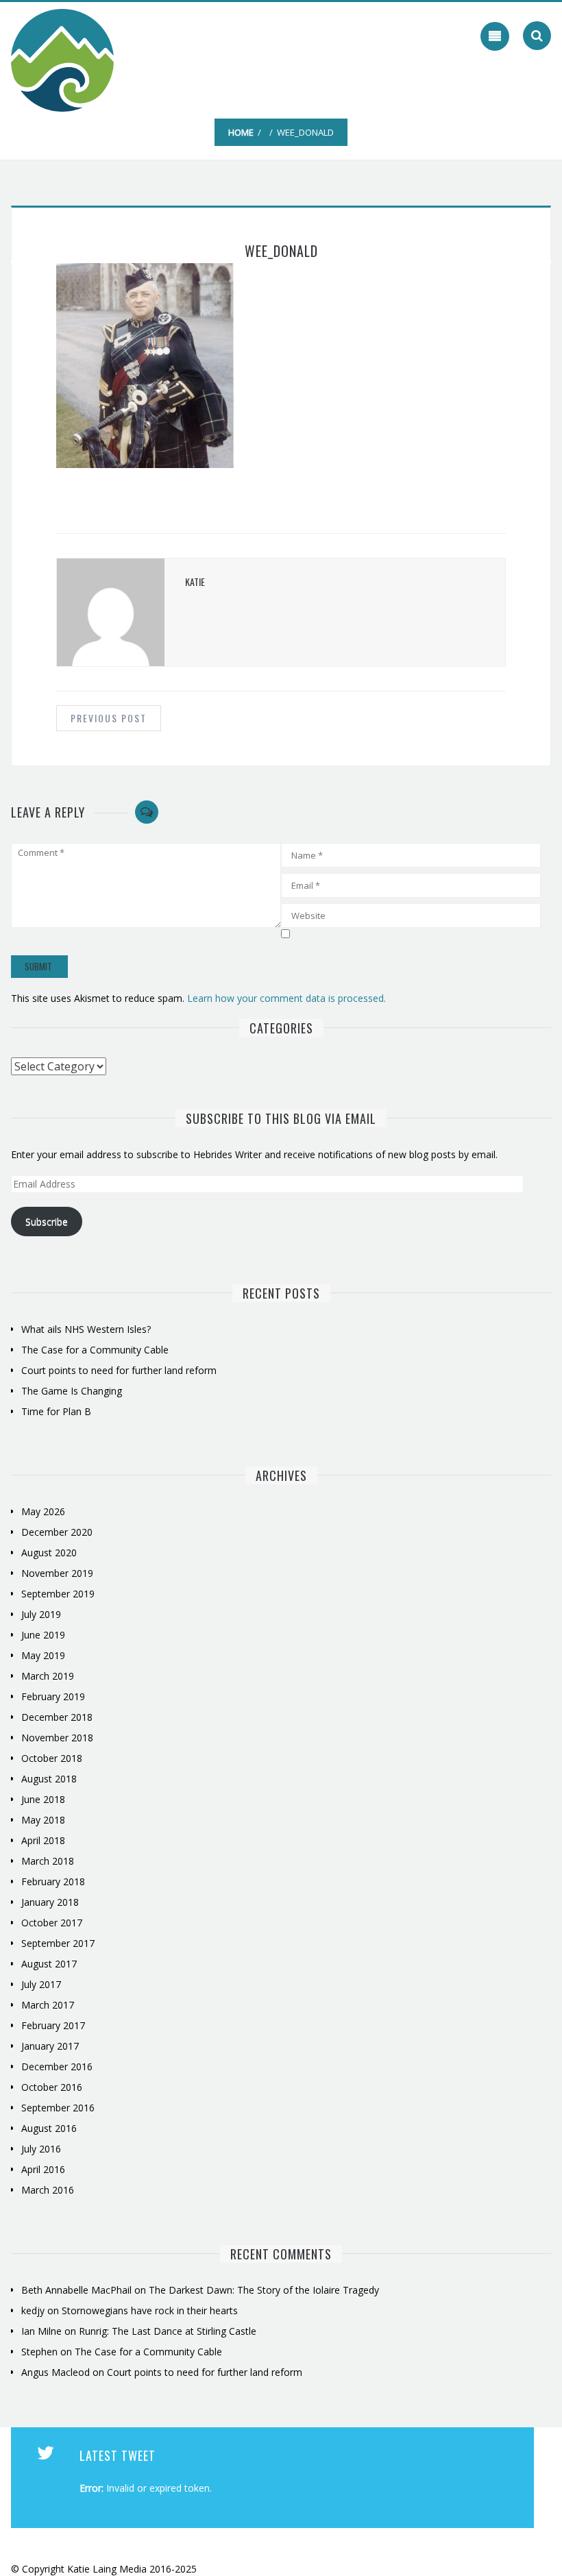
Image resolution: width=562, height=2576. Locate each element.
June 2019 (43, 1635)
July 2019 (41, 1614)
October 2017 (52, 1923)
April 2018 (43, 1840)
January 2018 (50, 1902)
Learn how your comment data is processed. (286, 998)
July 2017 (41, 1984)
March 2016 (48, 2190)
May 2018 (43, 1820)
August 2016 (49, 2128)
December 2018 (57, 1717)
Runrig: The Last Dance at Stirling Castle (168, 2331)
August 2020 (49, 1553)
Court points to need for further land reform (119, 1370)
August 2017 (49, 1964)
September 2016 (58, 2108)
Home (241, 132)
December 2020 (57, 1532)
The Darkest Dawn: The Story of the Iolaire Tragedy (264, 2290)
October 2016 (52, 2087)
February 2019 (53, 1696)
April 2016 (43, 2169)
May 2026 (43, 1511)
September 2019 (58, 1594)
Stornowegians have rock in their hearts (150, 2310)
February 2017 (53, 2025)
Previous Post (109, 718)
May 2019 (43, 1655)
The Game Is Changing (72, 1391)
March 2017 (48, 2005)
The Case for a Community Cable (96, 1350)
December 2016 (57, 2066)
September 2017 (58, 1943)
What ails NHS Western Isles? (86, 1329)
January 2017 (50, 2046)
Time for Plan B (56, 1411)
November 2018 (57, 1738)
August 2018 (49, 1779)
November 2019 (57, 1573)
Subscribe (47, 1222)
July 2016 (41, 2149)
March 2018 (48, 1861)
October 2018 (52, 1758)
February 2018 (53, 1881)
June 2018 (43, 1799)
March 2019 (48, 1676)
